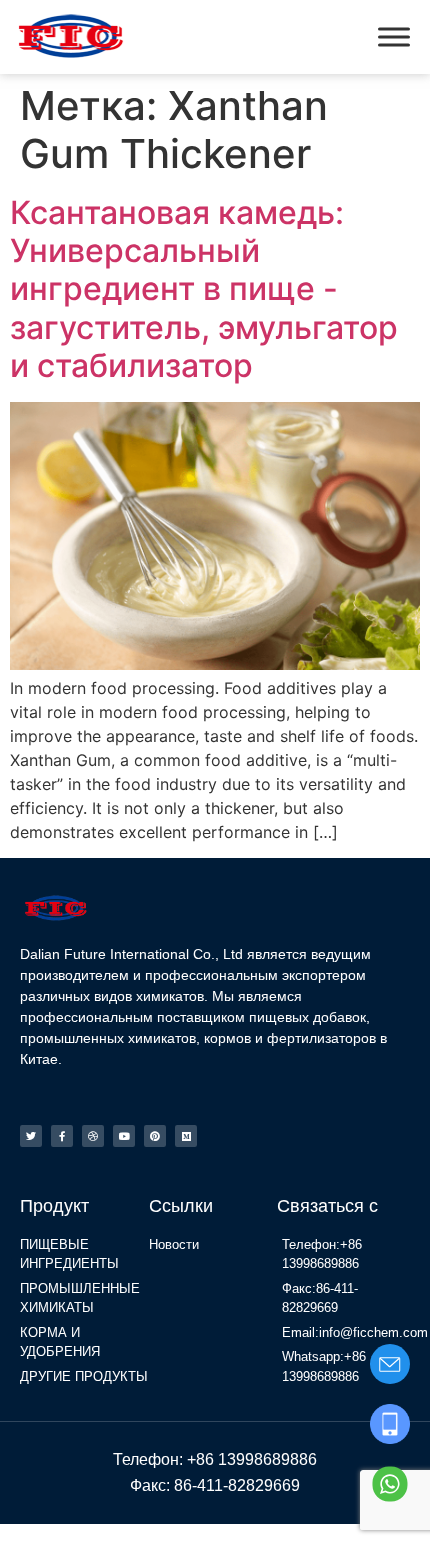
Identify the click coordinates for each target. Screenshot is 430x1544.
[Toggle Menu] (394, 36)
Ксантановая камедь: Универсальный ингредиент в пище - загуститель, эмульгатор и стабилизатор (204, 289)
